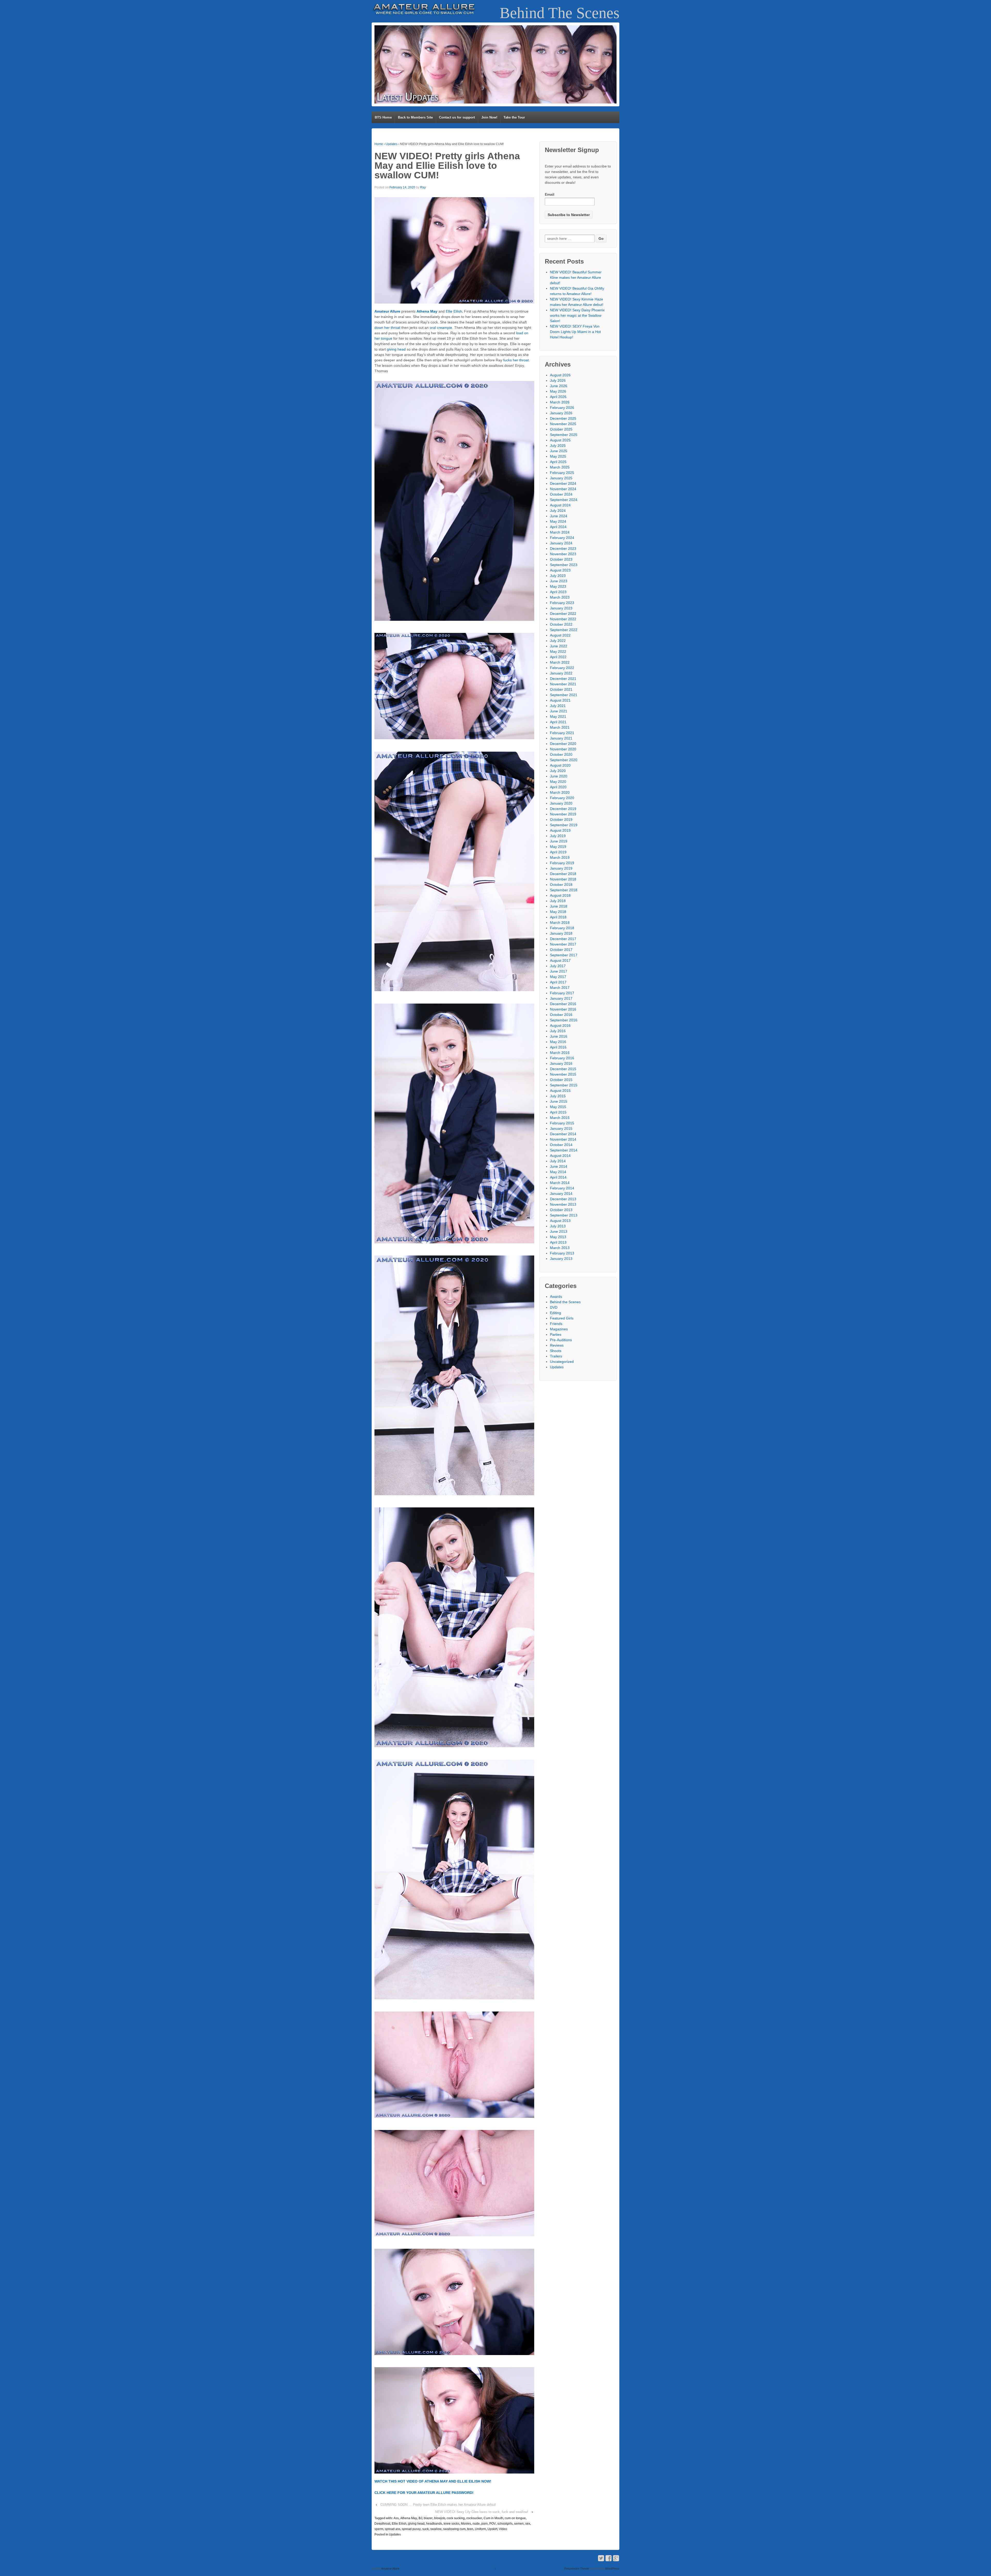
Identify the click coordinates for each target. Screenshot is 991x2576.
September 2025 (564, 435)
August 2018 (560, 895)
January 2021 (561, 738)
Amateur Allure (390, 2569)
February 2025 (562, 473)
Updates (391, 144)
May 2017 (558, 977)
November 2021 (563, 684)
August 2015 (560, 1091)
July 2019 (558, 836)
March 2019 (560, 857)
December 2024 (563, 483)
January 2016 (561, 1063)
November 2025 (563, 424)
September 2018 (564, 890)
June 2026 (559, 386)
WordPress (612, 2569)
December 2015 (563, 1069)
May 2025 (558, 456)
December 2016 (563, 1004)
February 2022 (562, 668)
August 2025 (560, 440)
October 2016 (561, 1015)
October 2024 (561, 494)
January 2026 (561, 413)
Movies (466, 2524)
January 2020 (561, 803)
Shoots (556, 1351)
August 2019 (560, 830)
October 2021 (561, 689)
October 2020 (561, 754)
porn (485, 2524)
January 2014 (561, 1194)
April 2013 (558, 1242)
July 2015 (558, 1096)
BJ (420, 2518)
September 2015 (564, 1085)
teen (470, 2529)
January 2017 (561, 998)
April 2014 (558, 1177)
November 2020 (563, 749)
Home (379, 144)
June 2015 (559, 1101)
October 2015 (561, 1080)
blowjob (440, 2518)
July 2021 (558, 706)
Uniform (480, 2529)
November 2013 (563, 1204)
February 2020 (562, 798)
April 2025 (558, 462)
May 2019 (558, 847)
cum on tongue (515, 2518)
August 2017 (560, 960)
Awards (556, 1297)
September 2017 (564, 955)
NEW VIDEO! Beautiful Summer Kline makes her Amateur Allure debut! (576, 277)
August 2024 (560, 505)
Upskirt (492, 2529)
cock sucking (456, 2518)
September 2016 (564, 1020)
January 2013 (561, 1259)
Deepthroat (382, 2524)
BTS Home (383, 117)
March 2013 (560, 1248)
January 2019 (561, 868)
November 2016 (563, 1009)
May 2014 (558, 1172)
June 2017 (559, 971)
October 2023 (561, 559)
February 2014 (562, 1188)
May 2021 (558, 717)
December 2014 (563, 1134)
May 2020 (558, 782)
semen (519, 2524)
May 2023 (558, 586)
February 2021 (562, 733)
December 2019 (563, 809)
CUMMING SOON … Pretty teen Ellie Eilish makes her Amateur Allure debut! (438, 2505)
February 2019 (562, 863)
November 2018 (563, 879)
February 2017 (562, 993)
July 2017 (558, 966)
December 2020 (563, 744)
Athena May (409, 2518)
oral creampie (441, 328)
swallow (436, 2529)
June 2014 (559, 1166)
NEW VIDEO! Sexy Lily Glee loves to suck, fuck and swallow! (482, 2512)
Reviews (557, 1345)
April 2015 (558, 1112)
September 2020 (564, 760)
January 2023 (561, 608)
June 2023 (559, 581)
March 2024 (560, 532)
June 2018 (559, 906)
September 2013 (564, 1215)
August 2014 (560, 1156)
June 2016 (559, 1036)
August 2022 (560, 635)
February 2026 (562, 408)
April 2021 (558, 722)
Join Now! (489, 117)
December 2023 (563, 548)
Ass (396, 2518)
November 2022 (563, 619)
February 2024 (562, 538)
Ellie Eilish (454, 311)
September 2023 (564, 565)
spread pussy (411, 2529)
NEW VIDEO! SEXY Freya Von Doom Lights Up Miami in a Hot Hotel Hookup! (575, 332)
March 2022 (560, 662)
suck (425, 2529)
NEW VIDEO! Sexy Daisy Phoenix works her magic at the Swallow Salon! (577, 315)
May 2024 (558, 521)
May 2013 (558, 1237)
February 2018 (562, 928)
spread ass (393, 2529)
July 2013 (558, 1226)
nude (476, 2524)
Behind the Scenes (565, 1302)
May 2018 (558, 912)
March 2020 (560, 792)
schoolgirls (505, 2524)
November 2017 (563, 944)
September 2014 (564, 1150)
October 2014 (561, 1145)
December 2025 (563, 418)
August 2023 (560, 570)
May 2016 (558, 1042)
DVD (554, 1307)
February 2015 (562, 1123)
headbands (434, 2524)
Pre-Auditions (561, 1340)
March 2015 (560, 1118)
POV (493, 2524)
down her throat (387, 328)
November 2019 (563, 814)
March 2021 (560, 727)
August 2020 (560, 765)
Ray (423, 187)
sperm (379, 2529)
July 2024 (558, 511)
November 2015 (563, 1074)
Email (550, 194)
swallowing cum (454, 2529)
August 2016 (560, 1025)
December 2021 (563, 679)
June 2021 (559, 711)
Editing (556, 1313)
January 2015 (561, 1128)
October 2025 (561, 429)
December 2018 (563, 874)
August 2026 (560, 375)
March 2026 (560, 402)
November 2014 (563, 1139)
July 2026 (558, 380)
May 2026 (558, 391)
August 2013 (560, 1221)
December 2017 (563, 939)
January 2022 (561, 673)
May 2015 (558, 1107)
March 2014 (560, 1183)
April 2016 (558, 1047)
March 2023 (560, 597)
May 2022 (558, 651)
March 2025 (560, 467)
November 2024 (563, 489)
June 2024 (559, 516)
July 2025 (558, 446)
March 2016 (560, 1053)
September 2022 (564, 630)
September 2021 (564, 695)
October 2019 (561, 820)
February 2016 (562, 1058)
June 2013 (559, 1231)
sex (528, 2524)
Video (503, 2529)
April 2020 (558, 787)
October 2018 (561, 885)
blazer (428, 2518)
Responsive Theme (577, 2569)
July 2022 (558, 641)
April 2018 (558, 917)
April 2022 (558, 657)
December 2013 (563, 1199)
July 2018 (558, 901)
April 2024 (558, 527)
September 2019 (564, 825)
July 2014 (558, 1161)
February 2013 (562, 1253)
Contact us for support (457, 117)
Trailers (556, 1356)
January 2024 (561, 543)
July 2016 (558, 1031)
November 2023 (563, 554)
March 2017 (560, 988)
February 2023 (562, 603)
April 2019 (558, 852)
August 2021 (560, 700)
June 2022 (559, 646)
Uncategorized (562, 1362)
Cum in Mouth (493, 2518)
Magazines (559, 1329)
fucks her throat (516, 360)
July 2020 (558, 771)
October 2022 (561, 624)
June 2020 (559, 776)
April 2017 (558, 982)
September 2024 (564, 500)
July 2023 (558, 576)
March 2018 (560, 923)
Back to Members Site (415, 117)
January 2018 (561, 933)
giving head (396, 349)
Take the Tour (514, 117)
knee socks (451, 2524)
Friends (556, 1324)
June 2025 (559, 451)
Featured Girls (562, 1318)
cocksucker (474, 2518)
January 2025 (561, 478)
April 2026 (558, 397)
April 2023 (558, 592)
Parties (556, 1334)
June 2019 (559, 841)
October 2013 (561, 1210)
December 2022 (563, 614)
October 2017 (561, 950)
